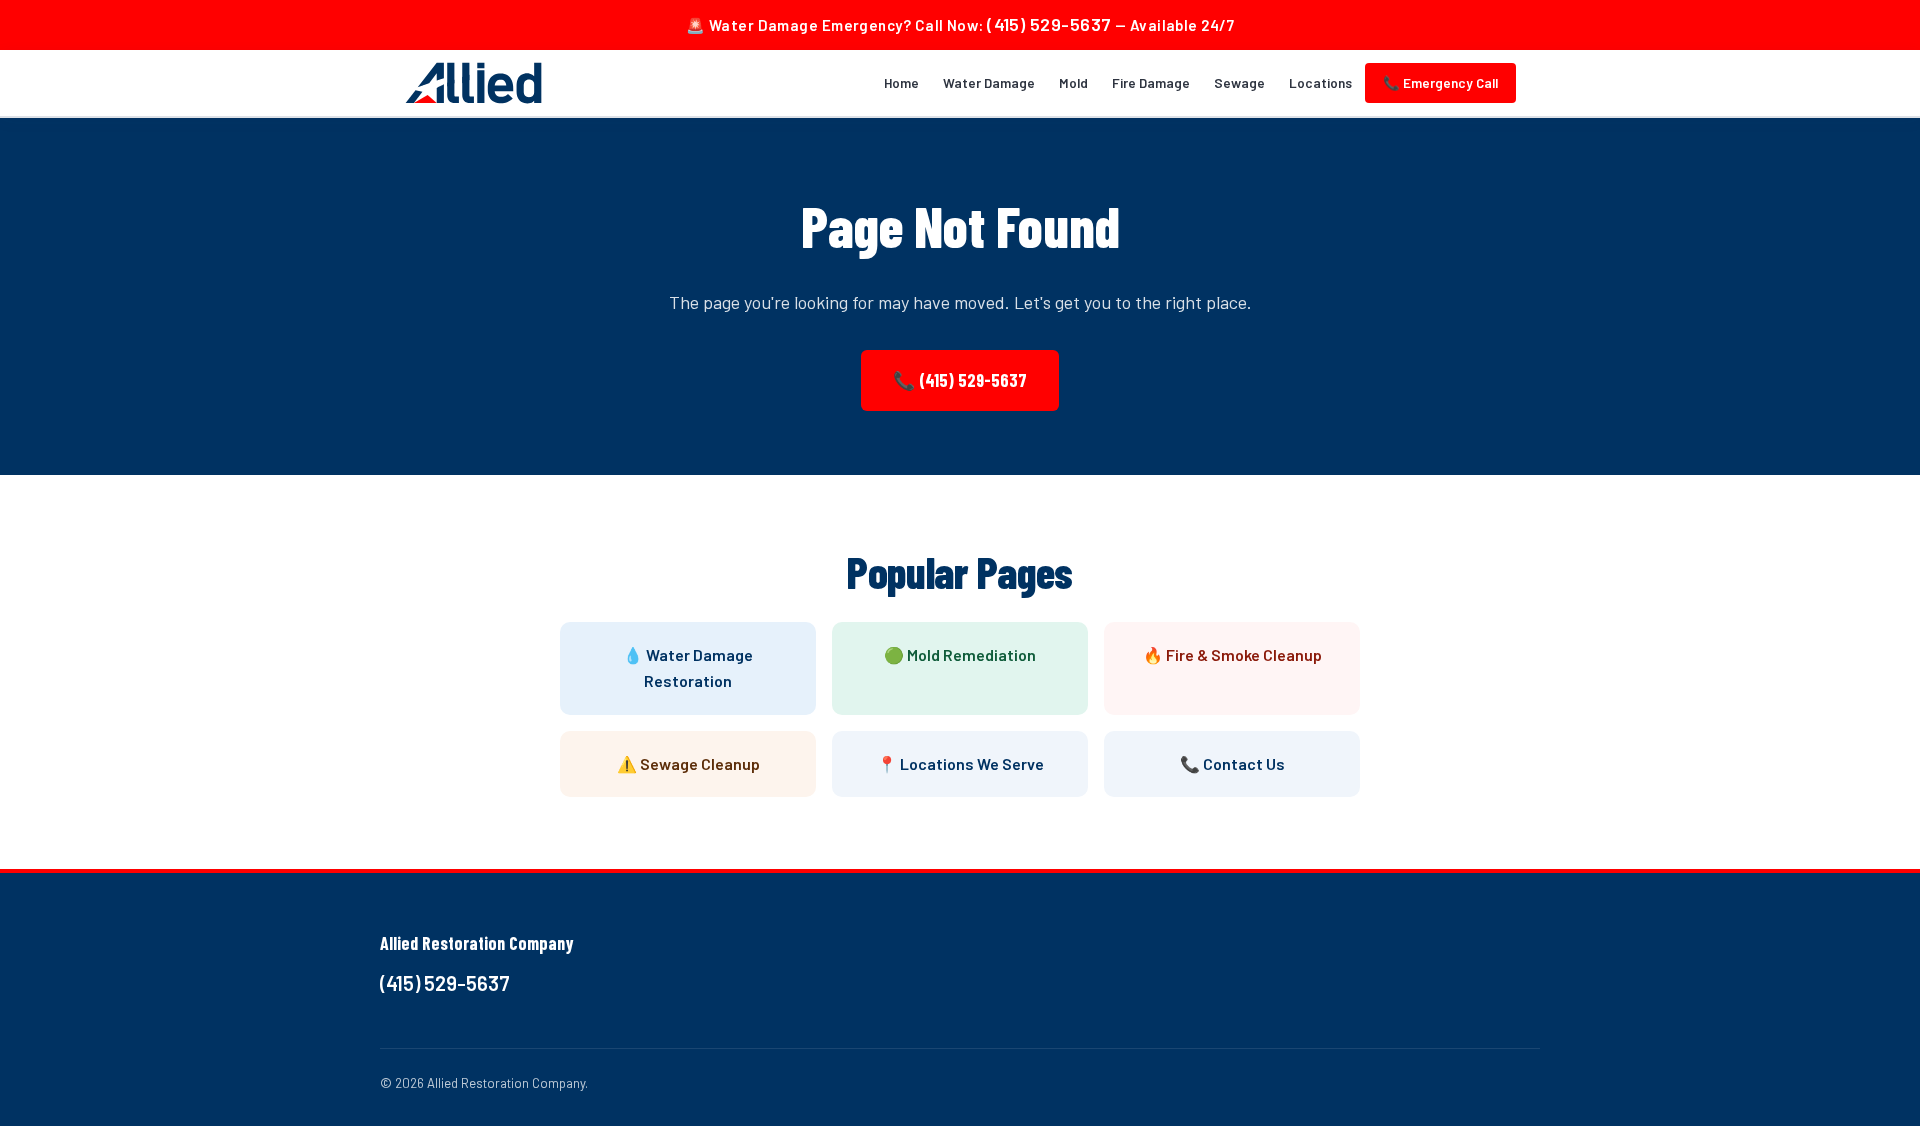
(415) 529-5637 (1049, 24)
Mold (1073, 82)
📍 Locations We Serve (960, 763)
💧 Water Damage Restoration (688, 667)
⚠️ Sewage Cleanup (688, 763)
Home (901, 82)
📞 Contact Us (1232, 763)
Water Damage (989, 82)
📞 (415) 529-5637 (960, 380)
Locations (1320, 82)
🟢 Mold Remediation (960, 654)
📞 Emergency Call (1440, 82)
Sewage (1239, 82)
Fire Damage (1151, 82)
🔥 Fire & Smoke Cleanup (1232, 654)
